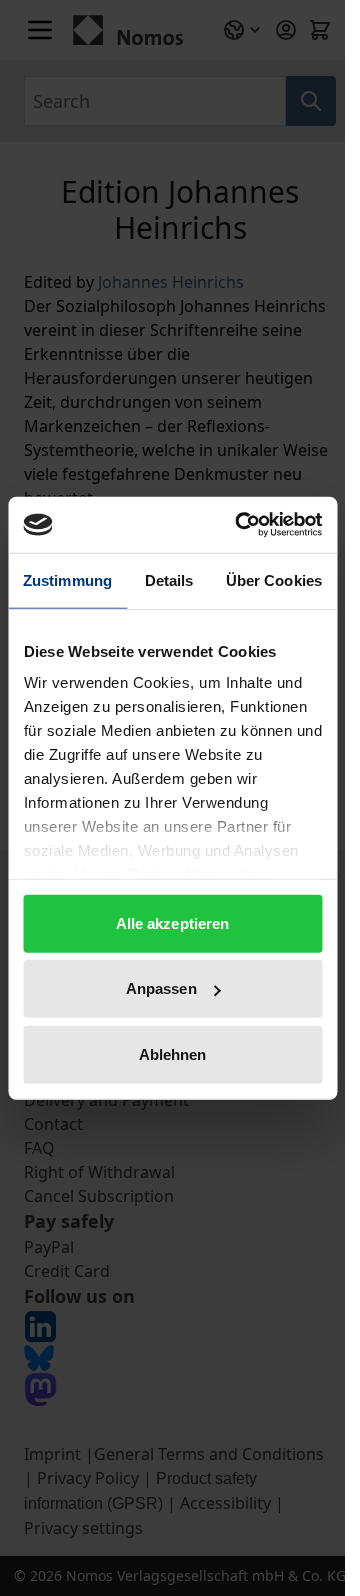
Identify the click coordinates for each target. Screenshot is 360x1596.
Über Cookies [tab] (274, 579)
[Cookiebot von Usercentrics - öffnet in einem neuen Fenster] (241, 525)
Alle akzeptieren (173, 922)
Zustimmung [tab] (67, 579)
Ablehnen (173, 1053)
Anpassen (161, 988)
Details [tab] (169, 579)
